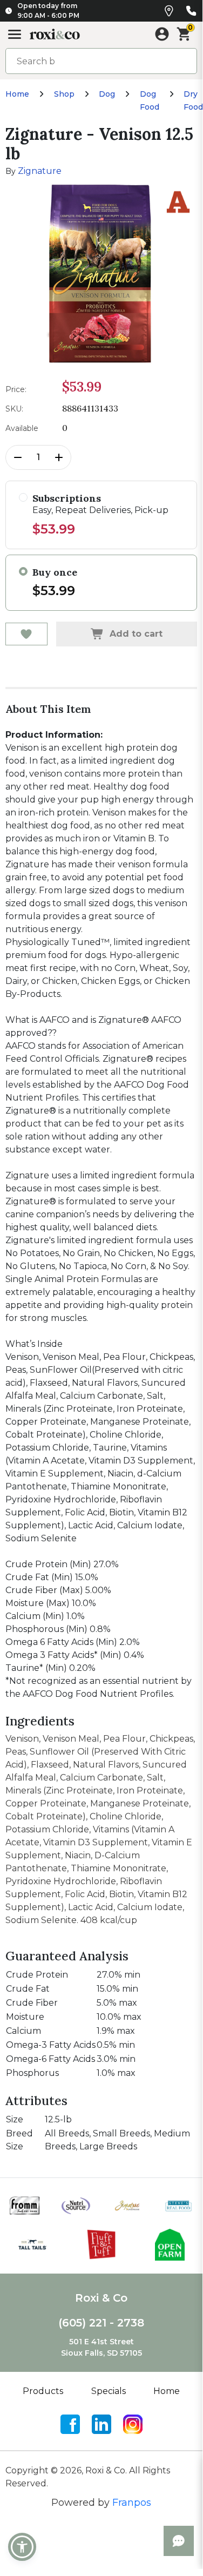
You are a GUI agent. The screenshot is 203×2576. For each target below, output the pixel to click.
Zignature (40, 171)
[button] (22, 2547)
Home (17, 94)
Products (43, 2391)
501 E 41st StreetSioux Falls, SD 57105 (101, 2347)
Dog (107, 94)
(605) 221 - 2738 (101, 2323)
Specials (109, 2391)
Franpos (132, 2503)
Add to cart (136, 634)
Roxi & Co (101, 2298)
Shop (64, 94)
